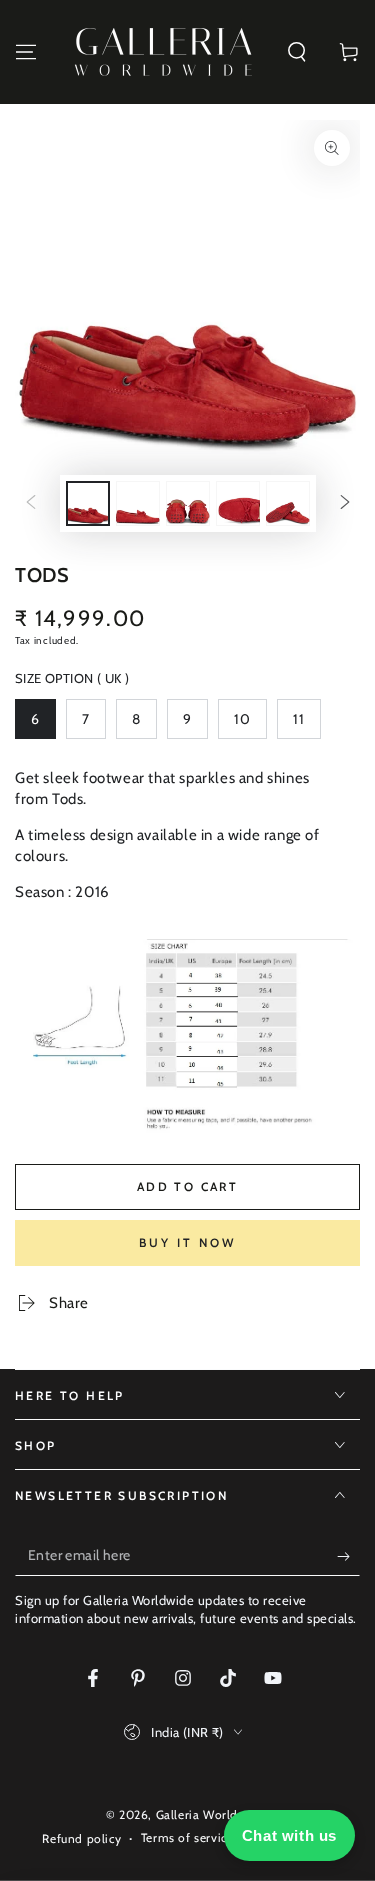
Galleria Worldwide (211, 1814)
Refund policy (81, 1838)
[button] (297, 52)
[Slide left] (31, 504)
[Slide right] (345, 504)
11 (306, 724)
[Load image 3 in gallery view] (188, 503)
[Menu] (26, 52)
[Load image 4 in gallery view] (238, 503)
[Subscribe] (348, 1556)
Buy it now (187, 1242)
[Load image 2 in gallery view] (138, 503)
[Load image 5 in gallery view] (288, 503)
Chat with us (289, 1835)
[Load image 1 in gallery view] (88, 503)
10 (250, 724)
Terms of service (187, 1837)
